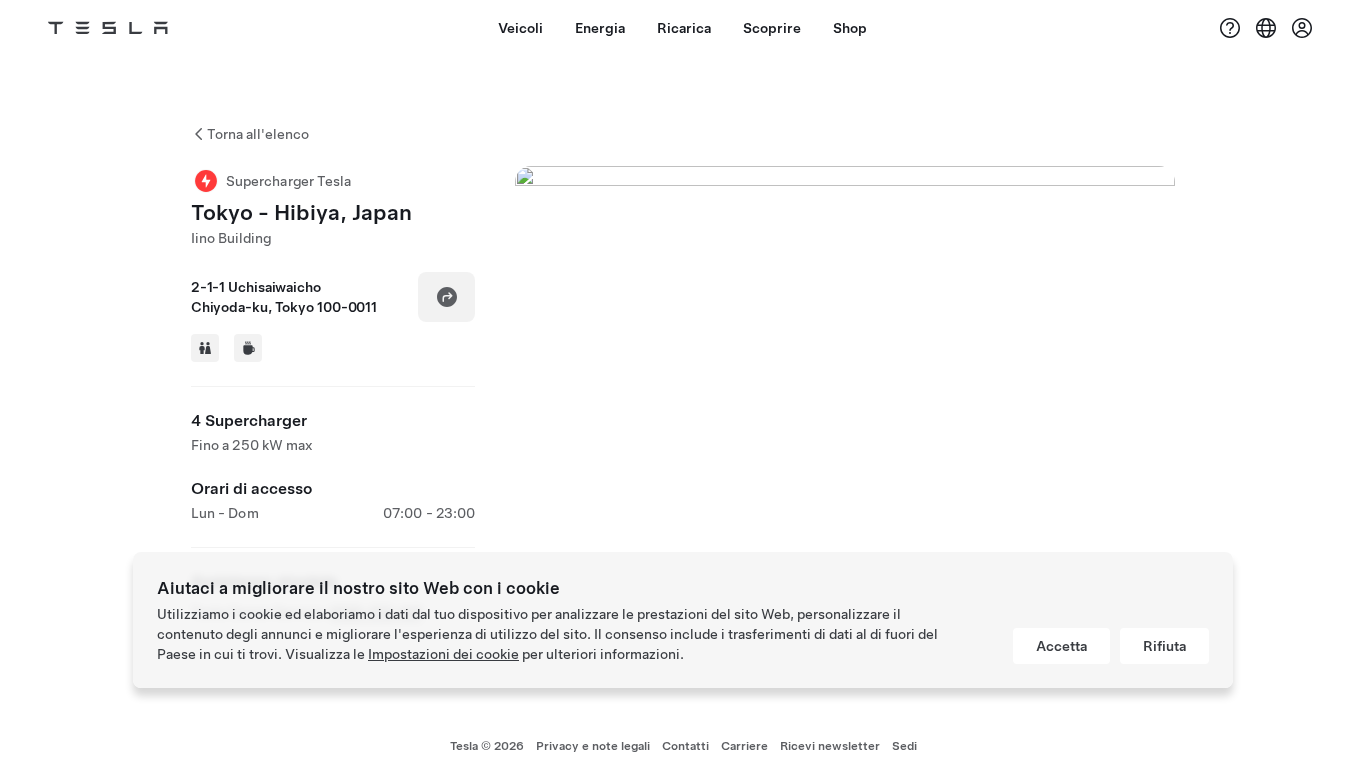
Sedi (904, 746)
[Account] (1302, 28)
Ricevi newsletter (830, 746)
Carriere (744, 746)
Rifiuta (1164, 646)
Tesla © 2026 (487, 746)
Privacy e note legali (593, 746)
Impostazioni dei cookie (443, 654)
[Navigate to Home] (108, 28)
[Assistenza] (1230, 28)
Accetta (1061, 646)
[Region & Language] (1266, 28)
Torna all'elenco (258, 134)
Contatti (685, 746)
